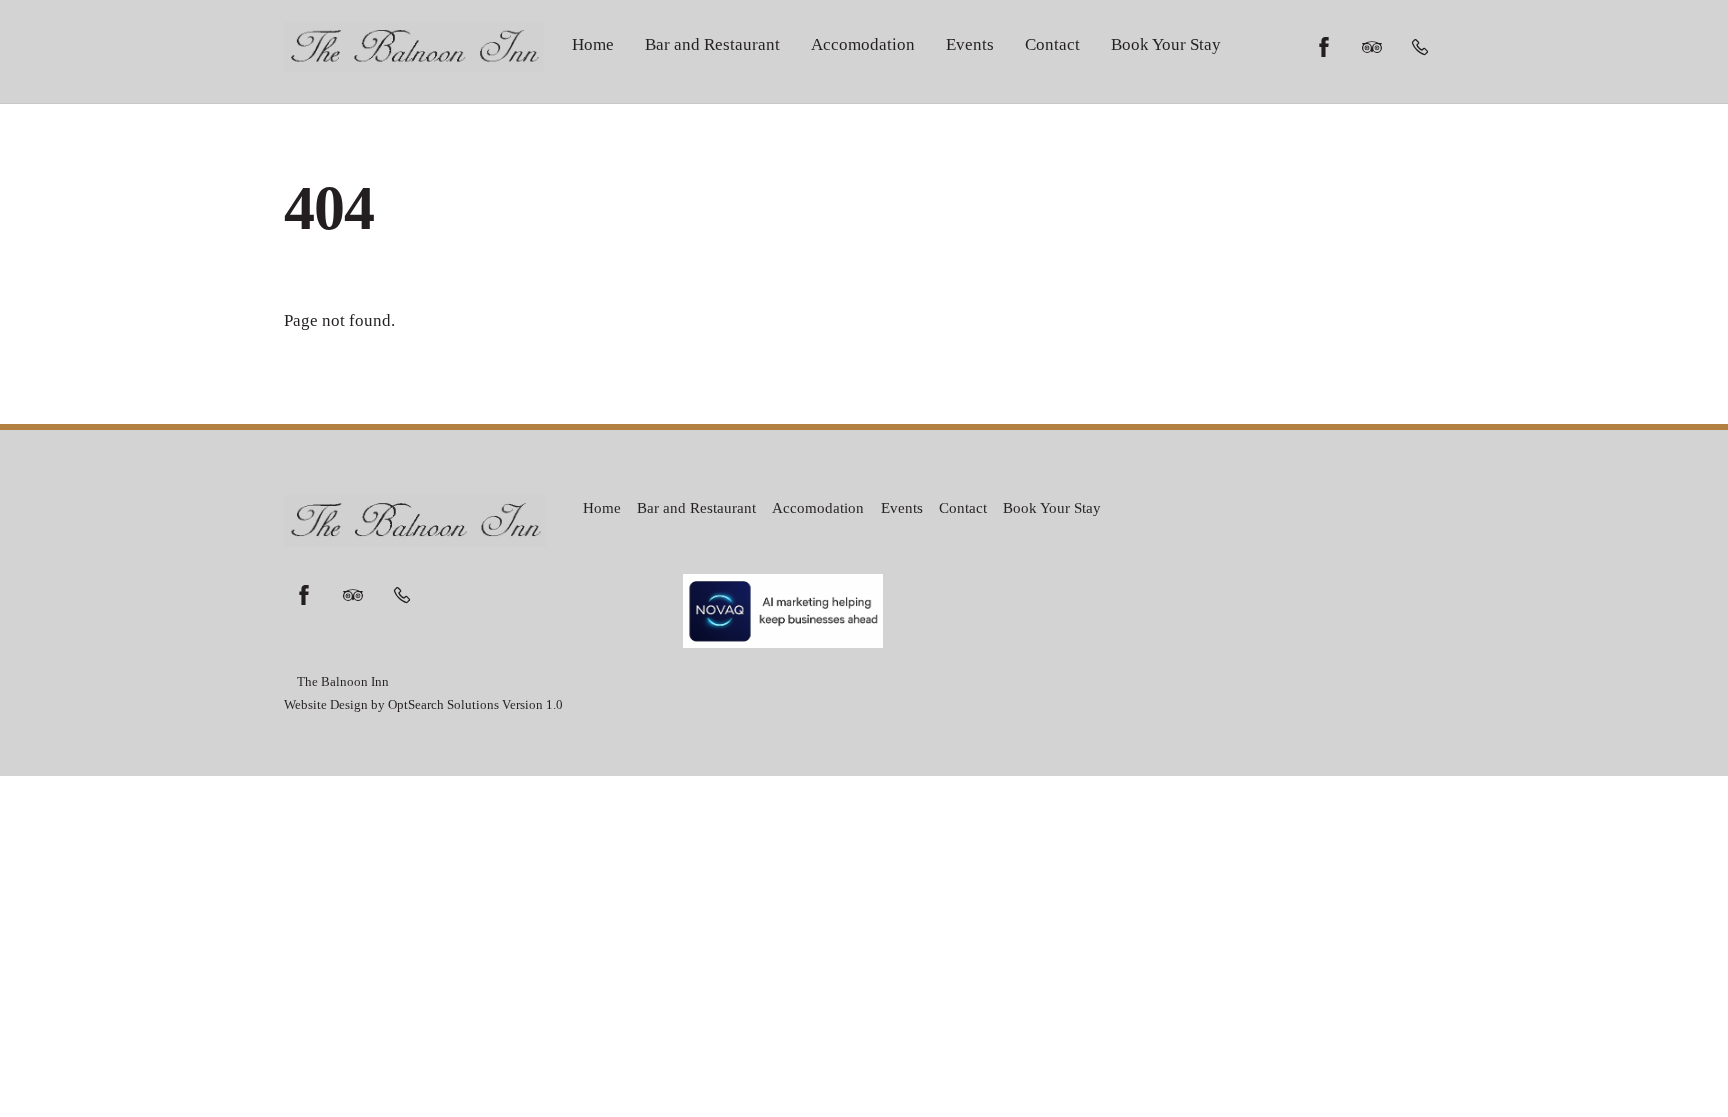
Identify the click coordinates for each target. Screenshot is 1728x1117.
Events (970, 44)
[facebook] (1324, 44)
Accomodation (863, 44)
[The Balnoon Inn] (414, 61)
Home (593, 44)
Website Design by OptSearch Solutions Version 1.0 (423, 705)
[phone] (1420, 44)
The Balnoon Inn (343, 682)
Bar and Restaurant (712, 44)
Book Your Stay (1166, 44)
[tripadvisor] (1372, 44)
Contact (1052, 44)
